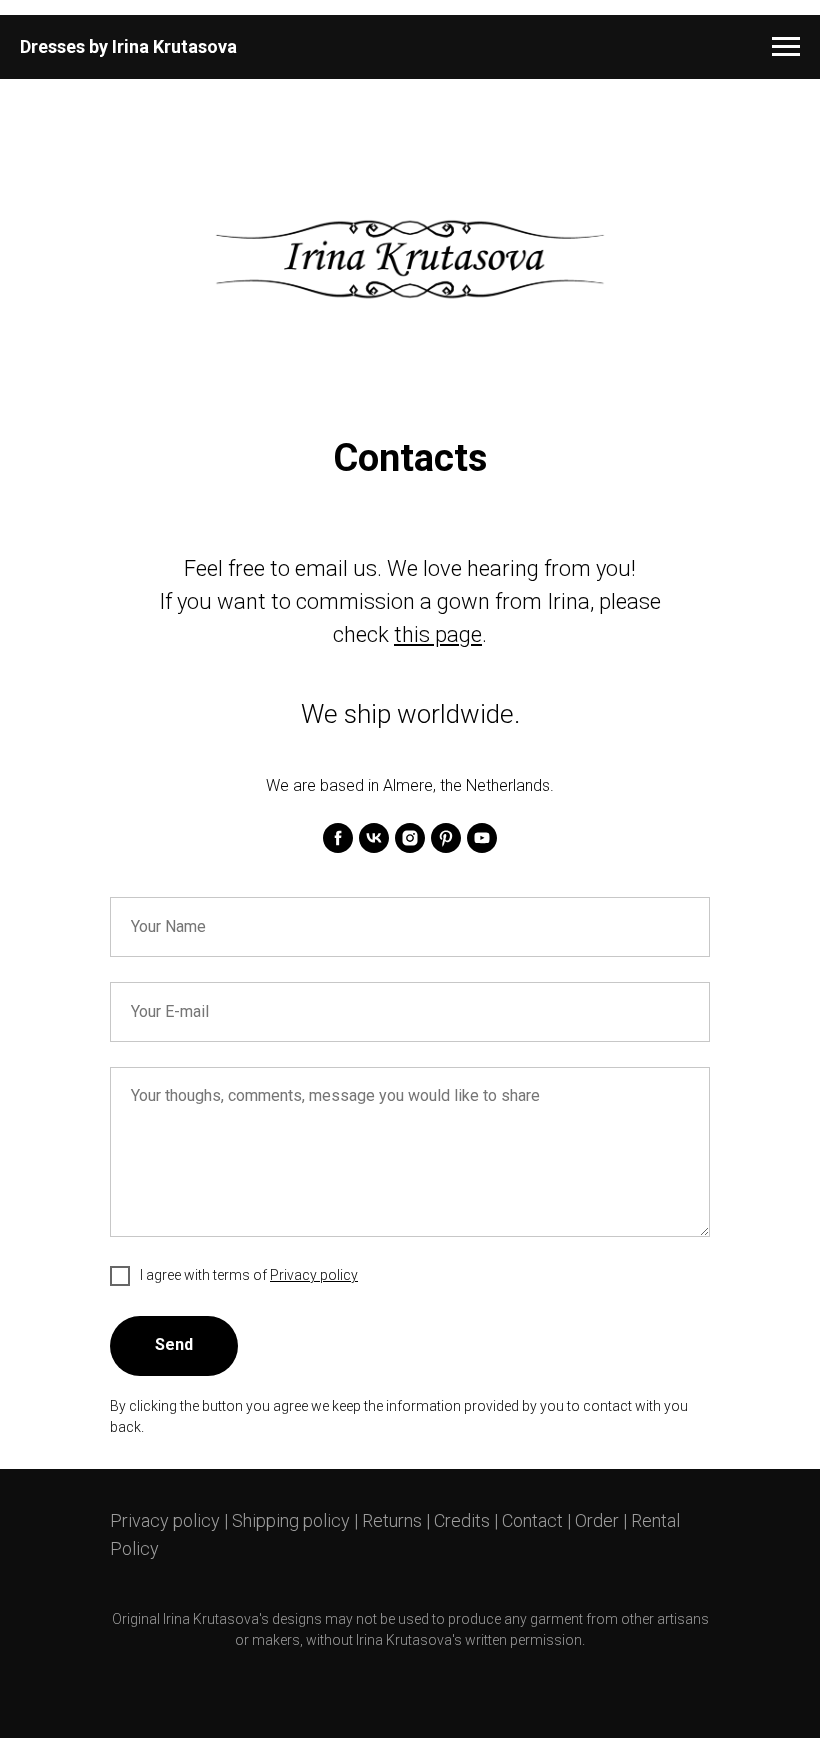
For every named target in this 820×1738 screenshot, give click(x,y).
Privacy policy (165, 1520)
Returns (392, 1520)
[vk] (374, 838)
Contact (532, 1520)
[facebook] (338, 838)
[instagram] (410, 838)
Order (597, 1520)
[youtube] (482, 838)
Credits (462, 1520)
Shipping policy (291, 1520)
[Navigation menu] (786, 47)
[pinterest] (446, 838)
